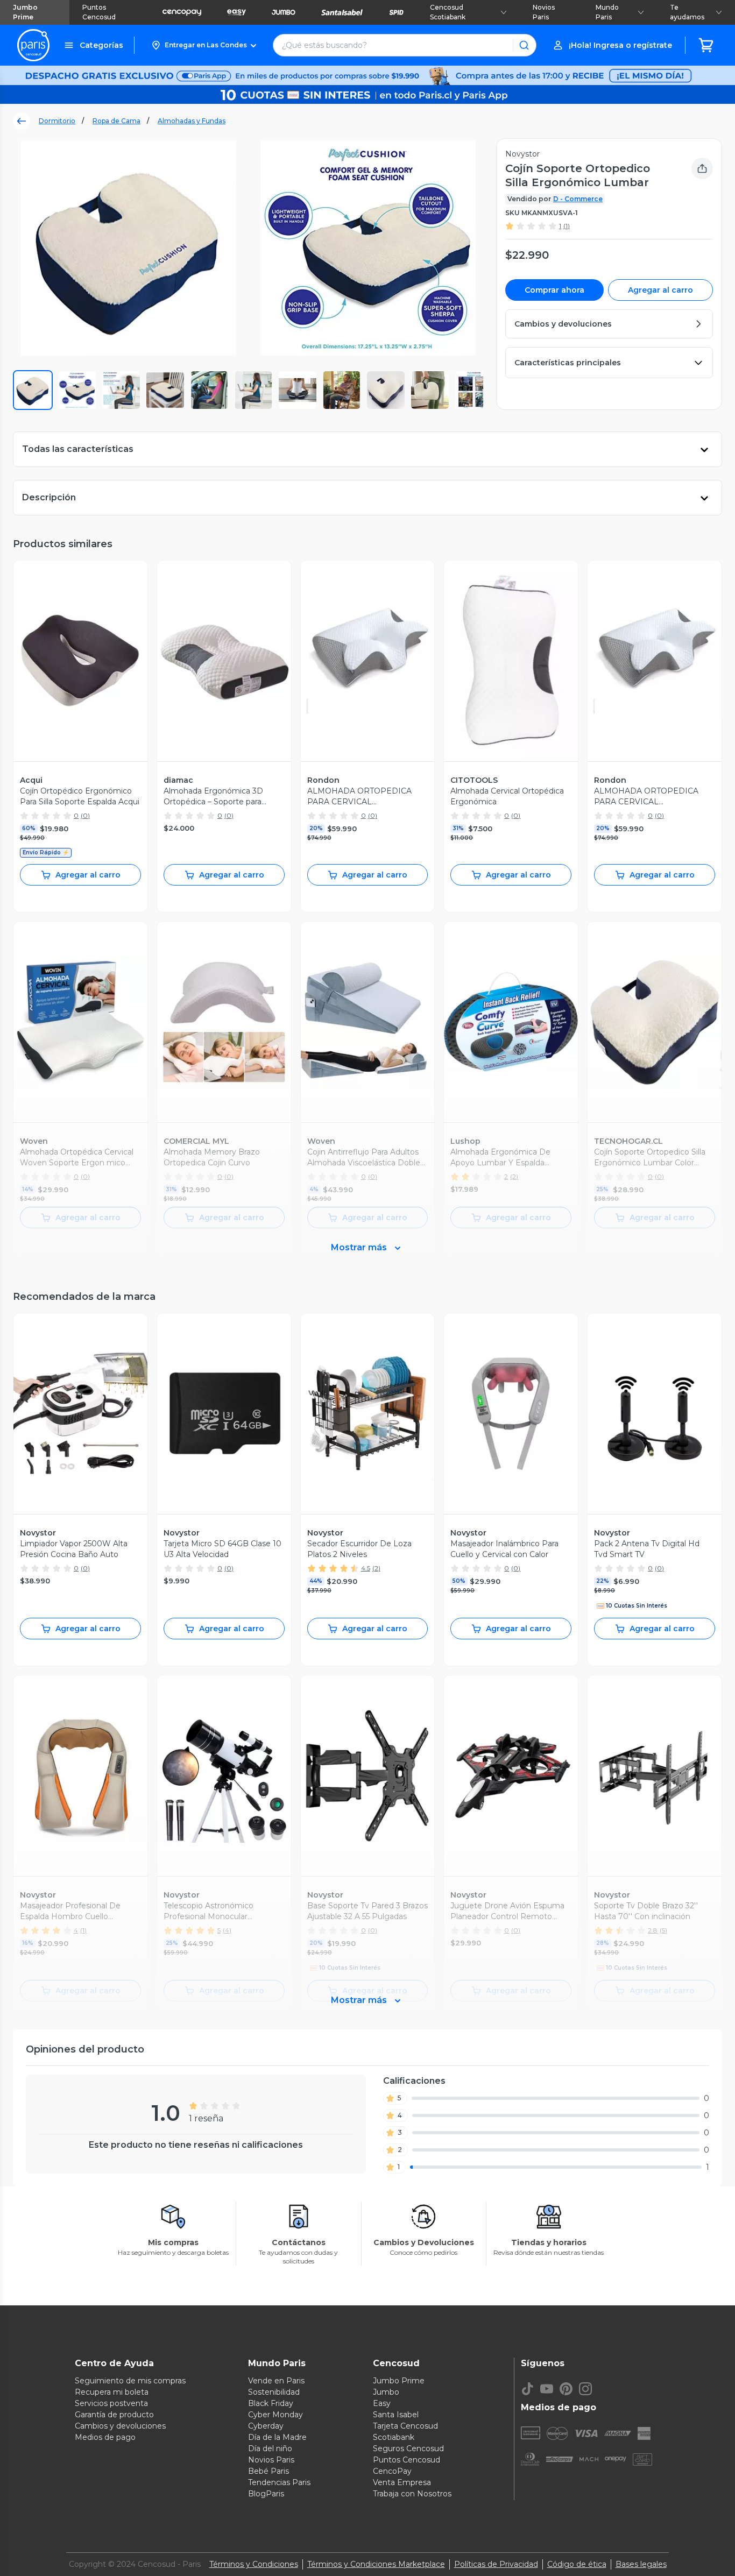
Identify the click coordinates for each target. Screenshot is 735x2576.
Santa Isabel (396, 2415)
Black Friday (271, 2403)
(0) (85, 815)
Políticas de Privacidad (496, 2564)
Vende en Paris (276, 2381)
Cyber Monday (275, 2415)
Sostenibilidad (274, 2392)
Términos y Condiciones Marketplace (376, 2564)
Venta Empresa (402, 2482)
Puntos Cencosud (99, 12)
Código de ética (577, 2564)
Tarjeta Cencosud (405, 2426)
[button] (204, 45)
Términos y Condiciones (254, 2564)
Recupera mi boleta (112, 2392)
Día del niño (270, 2448)
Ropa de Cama (116, 121)
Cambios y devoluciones (120, 2426)
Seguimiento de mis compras (130, 2381)
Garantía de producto (114, 2415)
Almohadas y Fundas (192, 121)
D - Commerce (578, 199)
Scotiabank (394, 2437)
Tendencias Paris (279, 2482)
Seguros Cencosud (408, 2448)
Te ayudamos (687, 12)
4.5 (366, 1568)
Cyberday (266, 2426)
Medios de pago (105, 2437)
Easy (382, 2403)
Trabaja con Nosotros (412, 2494)
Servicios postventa (111, 2403)
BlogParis (266, 2494)
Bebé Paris (268, 2471)
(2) (376, 1568)
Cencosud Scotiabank (448, 12)
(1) (567, 226)
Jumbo (386, 2392)
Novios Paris (544, 12)
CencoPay (392, 2471)
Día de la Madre (277, 2437)
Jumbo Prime (25, 12)
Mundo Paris (607, 12)
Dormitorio (57, 121)
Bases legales (641, 2564)
